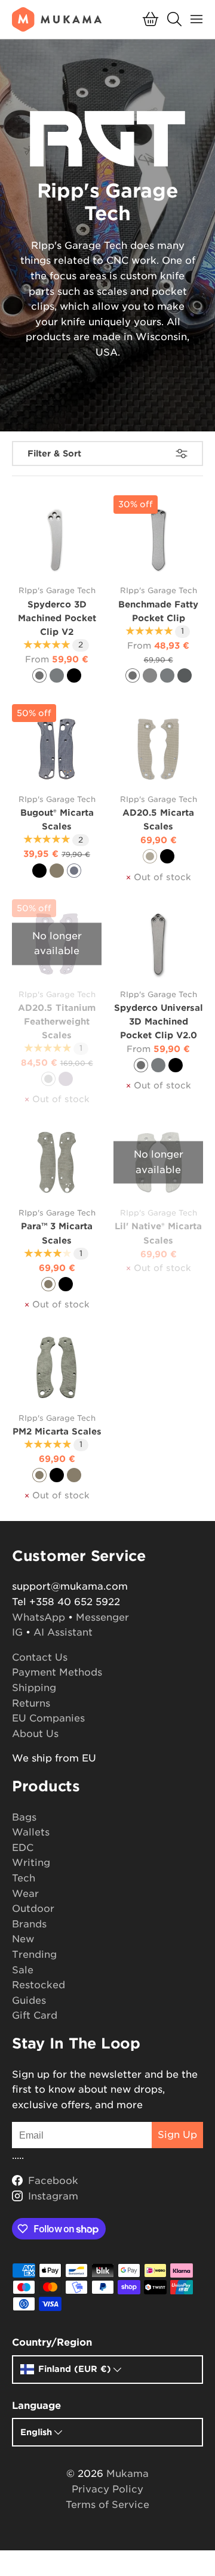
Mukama (128, 2474)
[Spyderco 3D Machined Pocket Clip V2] (57, 540)
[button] (150, 19)
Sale (23, 1970)
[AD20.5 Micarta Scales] (158, 749)
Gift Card (35, 2015)
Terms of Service (107, 2505)
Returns (31, 1703)
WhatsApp (39, 1617)
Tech (24, 1878)
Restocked (39, 1985)
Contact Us (40, 1657)
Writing (31, 1863)
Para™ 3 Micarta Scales (57, 1233)
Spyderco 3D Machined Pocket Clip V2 (57, 618)
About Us (35, 1734)
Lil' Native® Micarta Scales (158, 1233)
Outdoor (33, 1909)
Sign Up (177, 2135)
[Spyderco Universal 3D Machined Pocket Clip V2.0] (158, 944)
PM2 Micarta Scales (57, 1431)
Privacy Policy (107, 2489)
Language (36, 2406)
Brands (29, 1924)
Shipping (34, 1688)
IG (17, 1632)
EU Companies (48, 1718)
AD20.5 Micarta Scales (158, 819)
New (23, 1939)
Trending (34, 1955)
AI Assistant (63, 1632)
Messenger (102, 1617)
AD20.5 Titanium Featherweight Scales (57, 1021)
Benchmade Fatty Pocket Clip (158, 611)
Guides (29, 2000)
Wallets (31, 1832)
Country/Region (52, 2342)
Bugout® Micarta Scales (57, 819)
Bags (24, 1817)
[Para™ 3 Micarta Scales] (57, 1162)
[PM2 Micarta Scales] (57, 1368)
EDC (23, 1848)
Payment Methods (57, 1672)
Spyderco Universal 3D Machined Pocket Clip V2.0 (159, 1021)
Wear (25, 1894)
